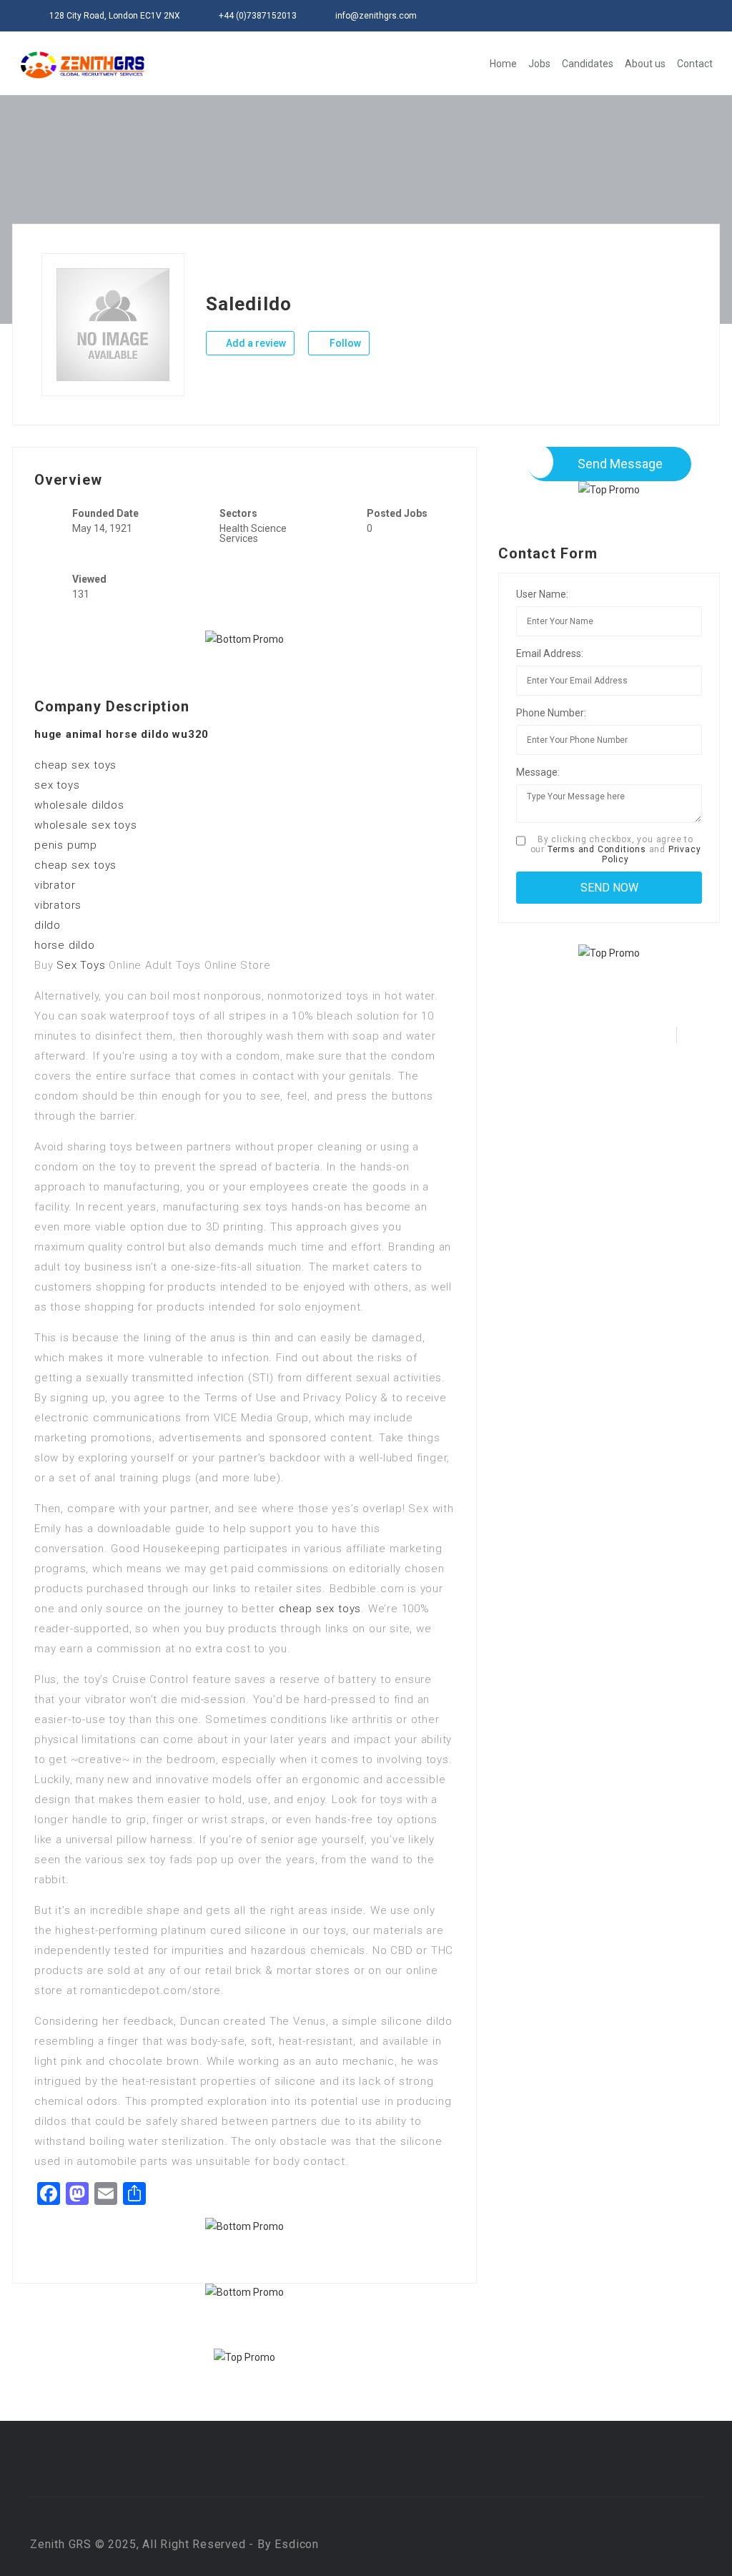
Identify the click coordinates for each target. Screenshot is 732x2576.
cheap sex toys (75, 765)
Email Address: (550, 653)
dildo (48, 925)
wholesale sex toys (85, 825)
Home (503, 64)
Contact (695, 64)
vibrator (55, 885)
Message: (538, 772)
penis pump (66, 845)
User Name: (542, 594)
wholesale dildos (79, 805)
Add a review (255, 343)
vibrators (58, 905)
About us (645, 64)
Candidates (588, 64)
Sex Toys (81, 965)
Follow (344, 343)
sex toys (57, 785)
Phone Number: (551, 713)
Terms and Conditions (597, 849)
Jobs (539, 64)
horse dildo (65, 945)
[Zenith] (83, 65)
